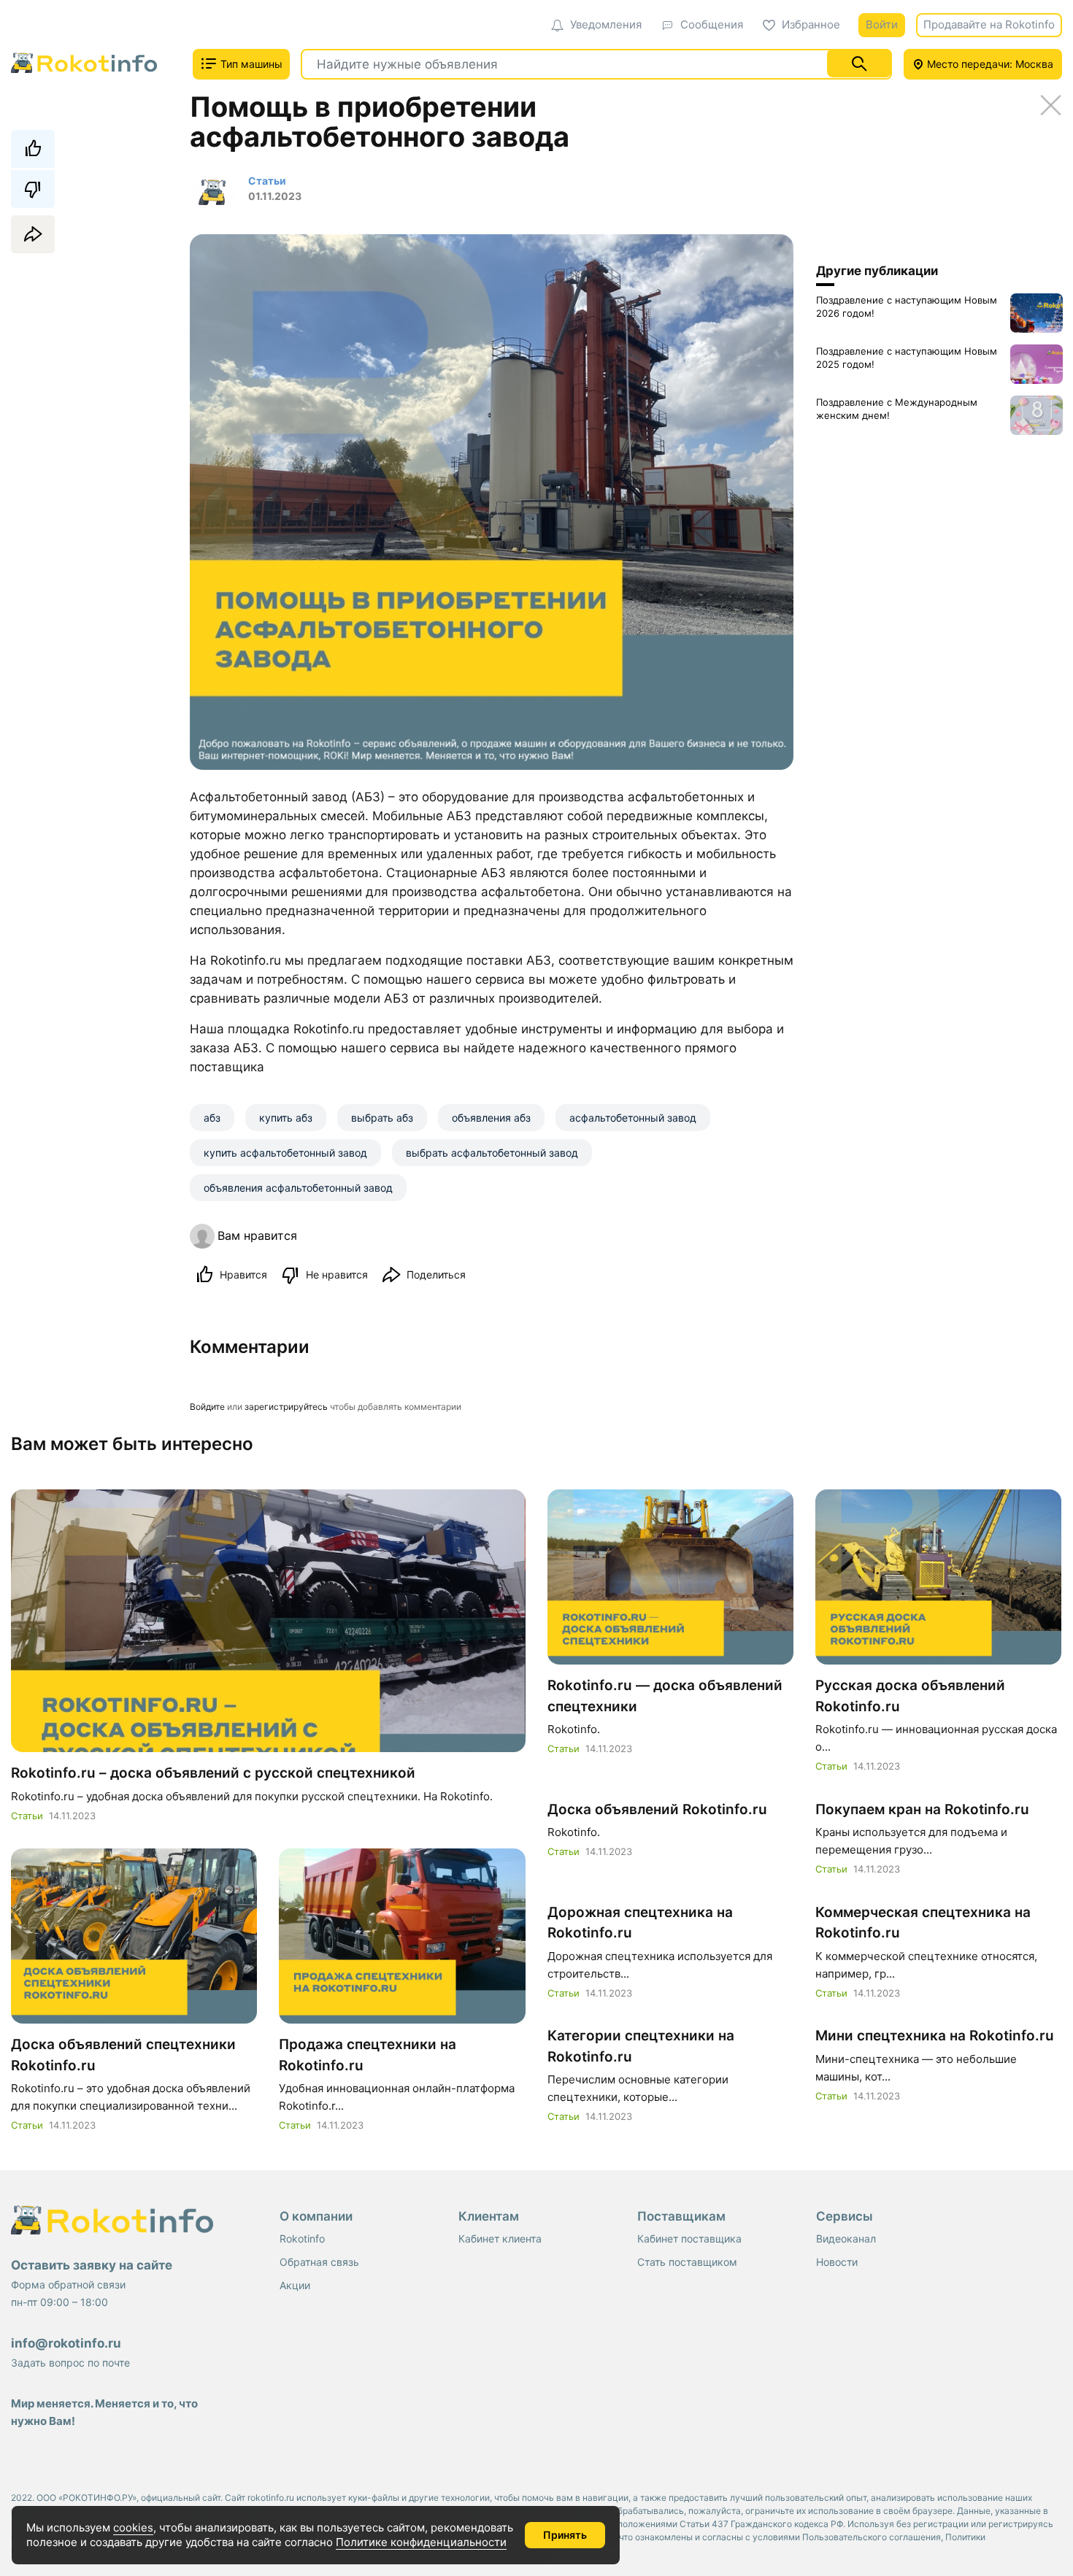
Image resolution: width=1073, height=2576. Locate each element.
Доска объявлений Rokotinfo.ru (657, 1809)
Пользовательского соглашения (872, 2537)
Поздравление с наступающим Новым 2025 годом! (907, 358)
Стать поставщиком (687, 2262)
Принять (565, 2535)
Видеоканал (846, 2238)
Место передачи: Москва (989, 64)
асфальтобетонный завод (633, 1118)
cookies (133, 2527)
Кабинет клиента (500, 2238)
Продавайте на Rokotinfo (989, 24)
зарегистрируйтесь (286, 1407)
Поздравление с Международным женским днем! (897, 409)
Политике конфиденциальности (421, 2542)
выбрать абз (382, 1118)
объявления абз (491, 1118)
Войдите (207, 1407)
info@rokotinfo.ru (66, 2343)
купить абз (286, 1118)
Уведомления (606, 24)
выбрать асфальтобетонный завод (492, 1153)
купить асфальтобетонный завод (285, 1153)
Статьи (27, 1816)
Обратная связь (319, 2262)
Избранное (811, 24)
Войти (882, 24)
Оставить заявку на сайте (92, 2265)
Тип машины (250, 64)
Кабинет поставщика (689, 2238)
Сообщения (712, 24)
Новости (837, 2262)
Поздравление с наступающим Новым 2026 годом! (907, 306)
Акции (295, 2285)
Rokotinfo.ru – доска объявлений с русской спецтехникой (213, 1773)
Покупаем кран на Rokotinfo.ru (922, 1809)
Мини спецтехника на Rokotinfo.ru (935, 2036)
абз (212, 1118)
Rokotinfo (302, 2238)
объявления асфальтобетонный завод (298, 1188)
